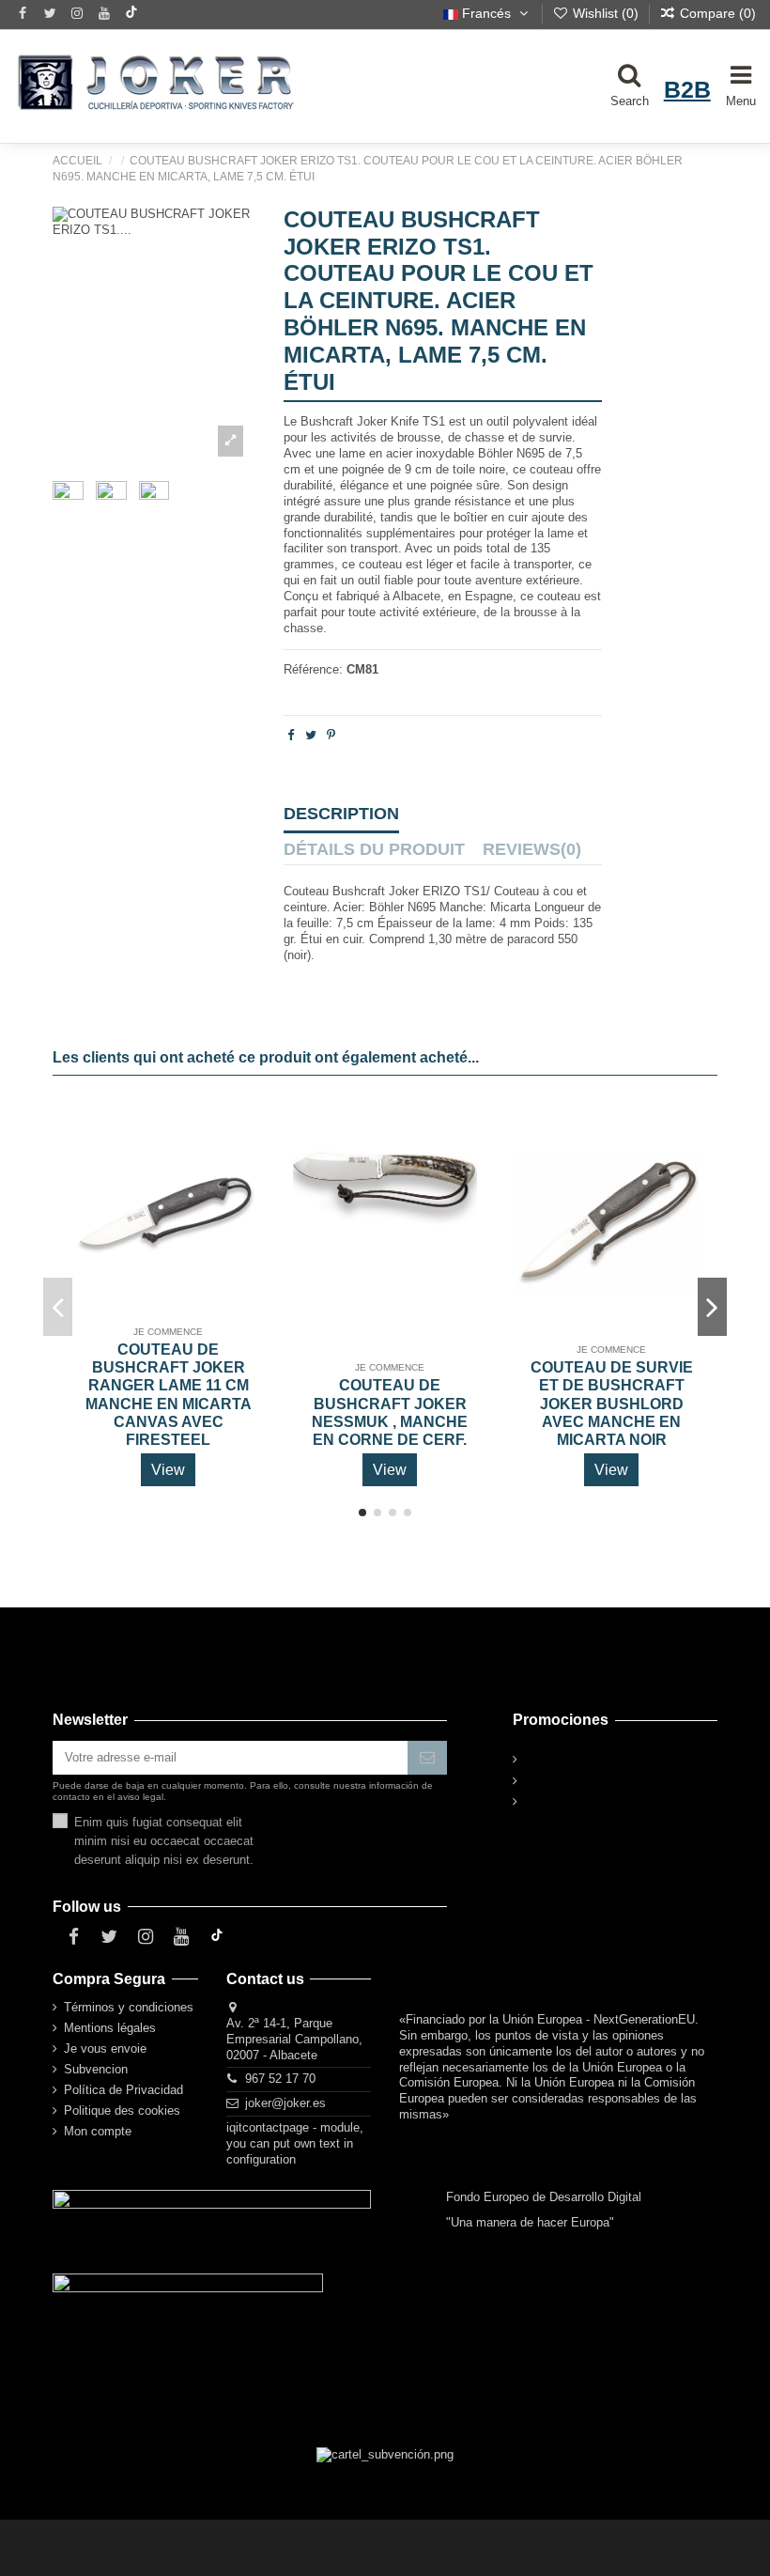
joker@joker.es (285, 2103)
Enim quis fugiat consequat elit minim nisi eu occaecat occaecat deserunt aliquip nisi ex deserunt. (164, 1841)
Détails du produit (374, 850)
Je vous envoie (105, 2048)
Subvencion (96, 2069)
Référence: (313, 669)
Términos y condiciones (129, 2007)
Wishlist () (606, 13)
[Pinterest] (331, 735)
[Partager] (291, 735)
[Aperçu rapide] (242, 1197)
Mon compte (98, 2131)
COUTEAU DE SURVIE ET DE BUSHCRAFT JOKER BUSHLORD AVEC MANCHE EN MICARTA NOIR (612, 1404)
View (168, 1470)
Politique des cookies (122, 2110)
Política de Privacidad (123, 2090)
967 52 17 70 (280, 2079)
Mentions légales (110, 2028)
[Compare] (242, 1165)
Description (341, 815)
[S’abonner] (427, 1757)
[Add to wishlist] (242, 1133)
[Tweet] (311, 735)
